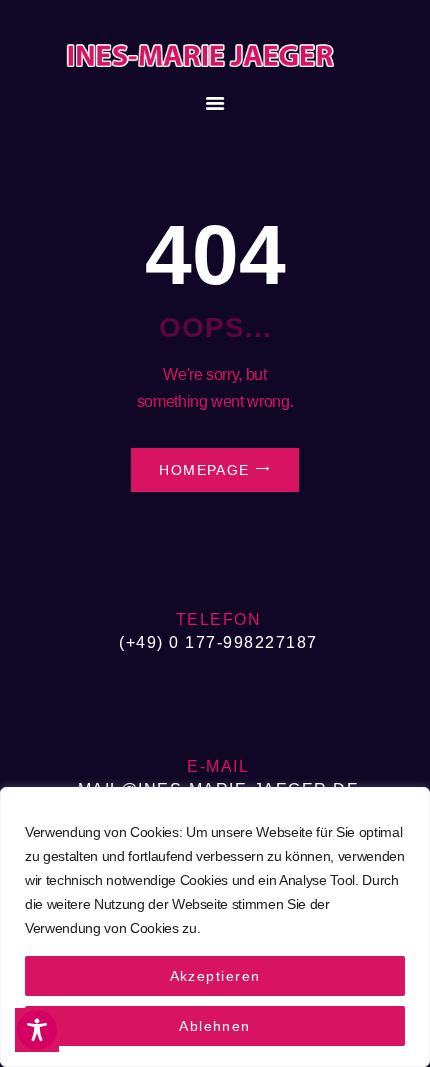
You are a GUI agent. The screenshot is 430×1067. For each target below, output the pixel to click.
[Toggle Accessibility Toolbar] (37, 1030)
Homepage (204, 470)
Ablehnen (215, 1026)
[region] (215, 927)
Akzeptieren (215, 976)
